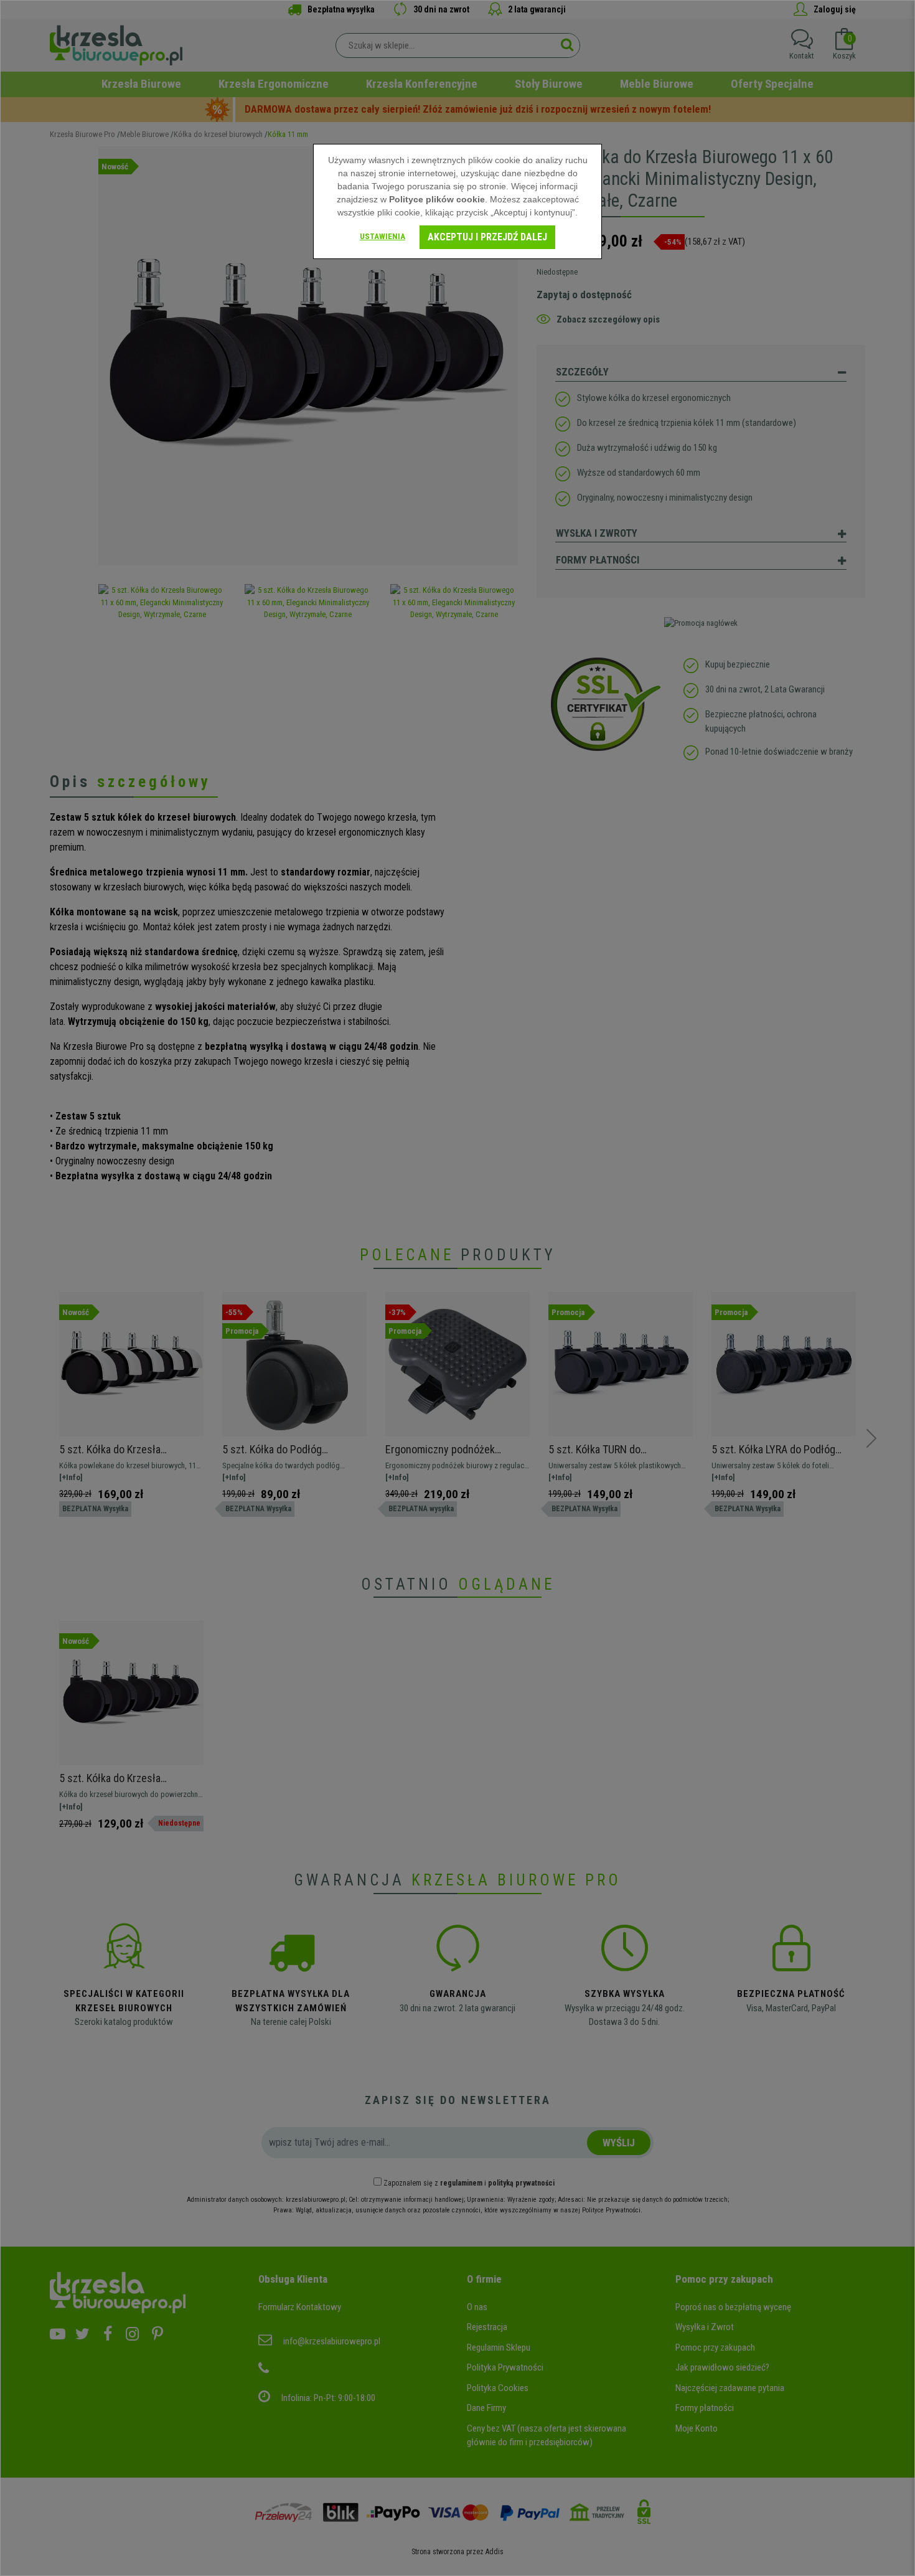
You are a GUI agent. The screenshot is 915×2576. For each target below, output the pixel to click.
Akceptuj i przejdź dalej (487, 237)
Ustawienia (382, 236)
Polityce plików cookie (437, 199)
